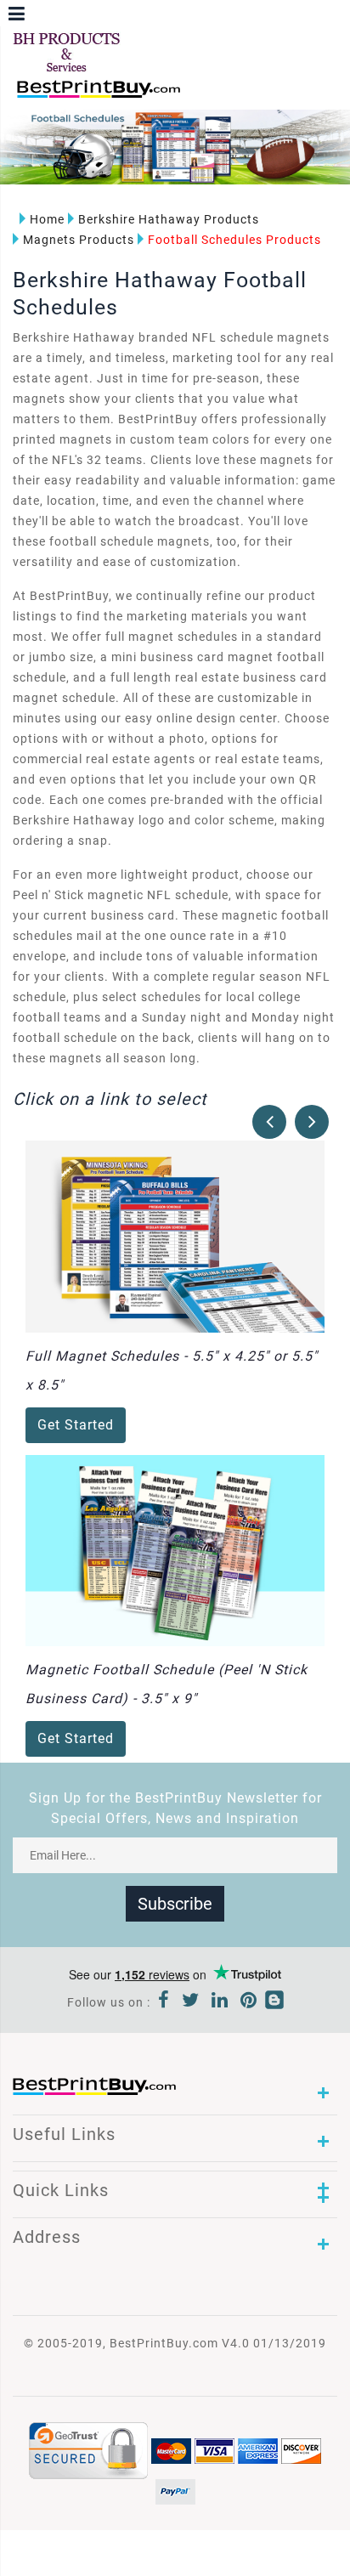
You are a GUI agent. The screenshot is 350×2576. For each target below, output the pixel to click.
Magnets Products (79, 240)
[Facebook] (164, 2002)
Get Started (76, 1425)
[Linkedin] (220, 2002)
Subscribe (175, 1904)
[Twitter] (191, 2002)
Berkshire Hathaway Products (169, 219)
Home (47, 219)
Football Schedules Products (234, 240)
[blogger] (274, 2002)
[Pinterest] (249, 2002)
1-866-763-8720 (213, 96)
